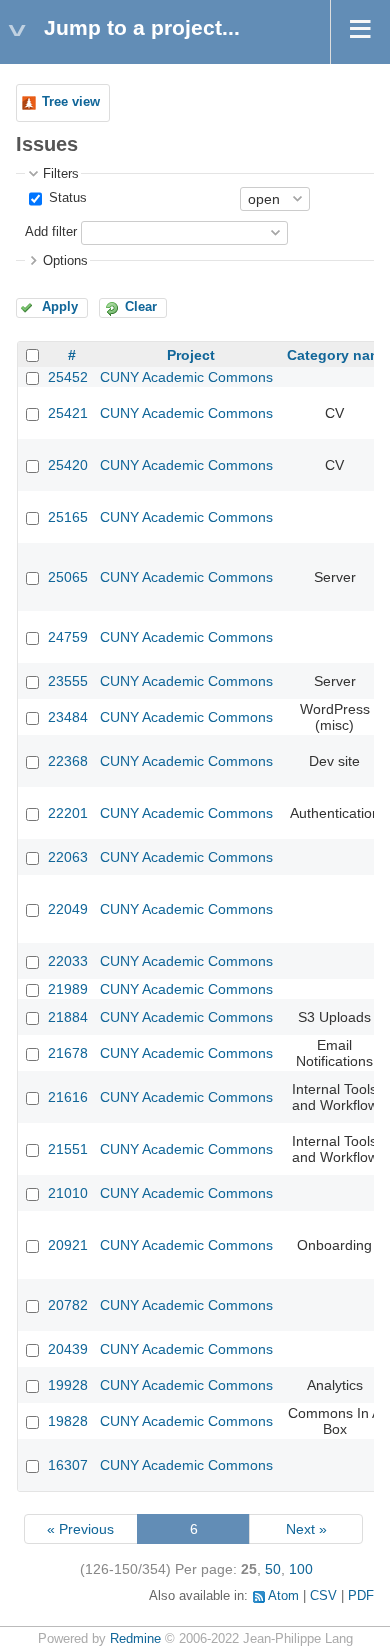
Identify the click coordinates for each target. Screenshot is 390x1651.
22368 (68, 761)
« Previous (80, 1529)
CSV (323, 1596)
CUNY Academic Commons (186, 377)
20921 (68, 1245)
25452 (68, 377)
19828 (68, 1421)
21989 (68, 989)
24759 (68, 637)
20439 (68, 1349)
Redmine (135, 1639)
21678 (68, 1053)
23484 (68, 717)
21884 (68, 1017)
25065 (68, 577)
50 (273, 1569)
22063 (68, 857)
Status (66, 198)
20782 (68, 1305)
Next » (306, 1529)
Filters (61, 174)
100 (301, 1569)
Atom (283, 1596)
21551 (68, 1149)
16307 (68, 1465)
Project (191, 355)
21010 (68, 1193)
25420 (68, 465)
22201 (68, 813)
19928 (68, 1385)
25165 (68, 517)
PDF (361, 1596)
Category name (338, 355)
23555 (68, 681)
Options (65, 261)
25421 (68, 413)
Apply (60, 307)
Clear (141, 307)
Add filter (51, 232)
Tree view (71, 102)
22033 (68, 961)
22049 (68, 909)
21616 (68, 1097)
